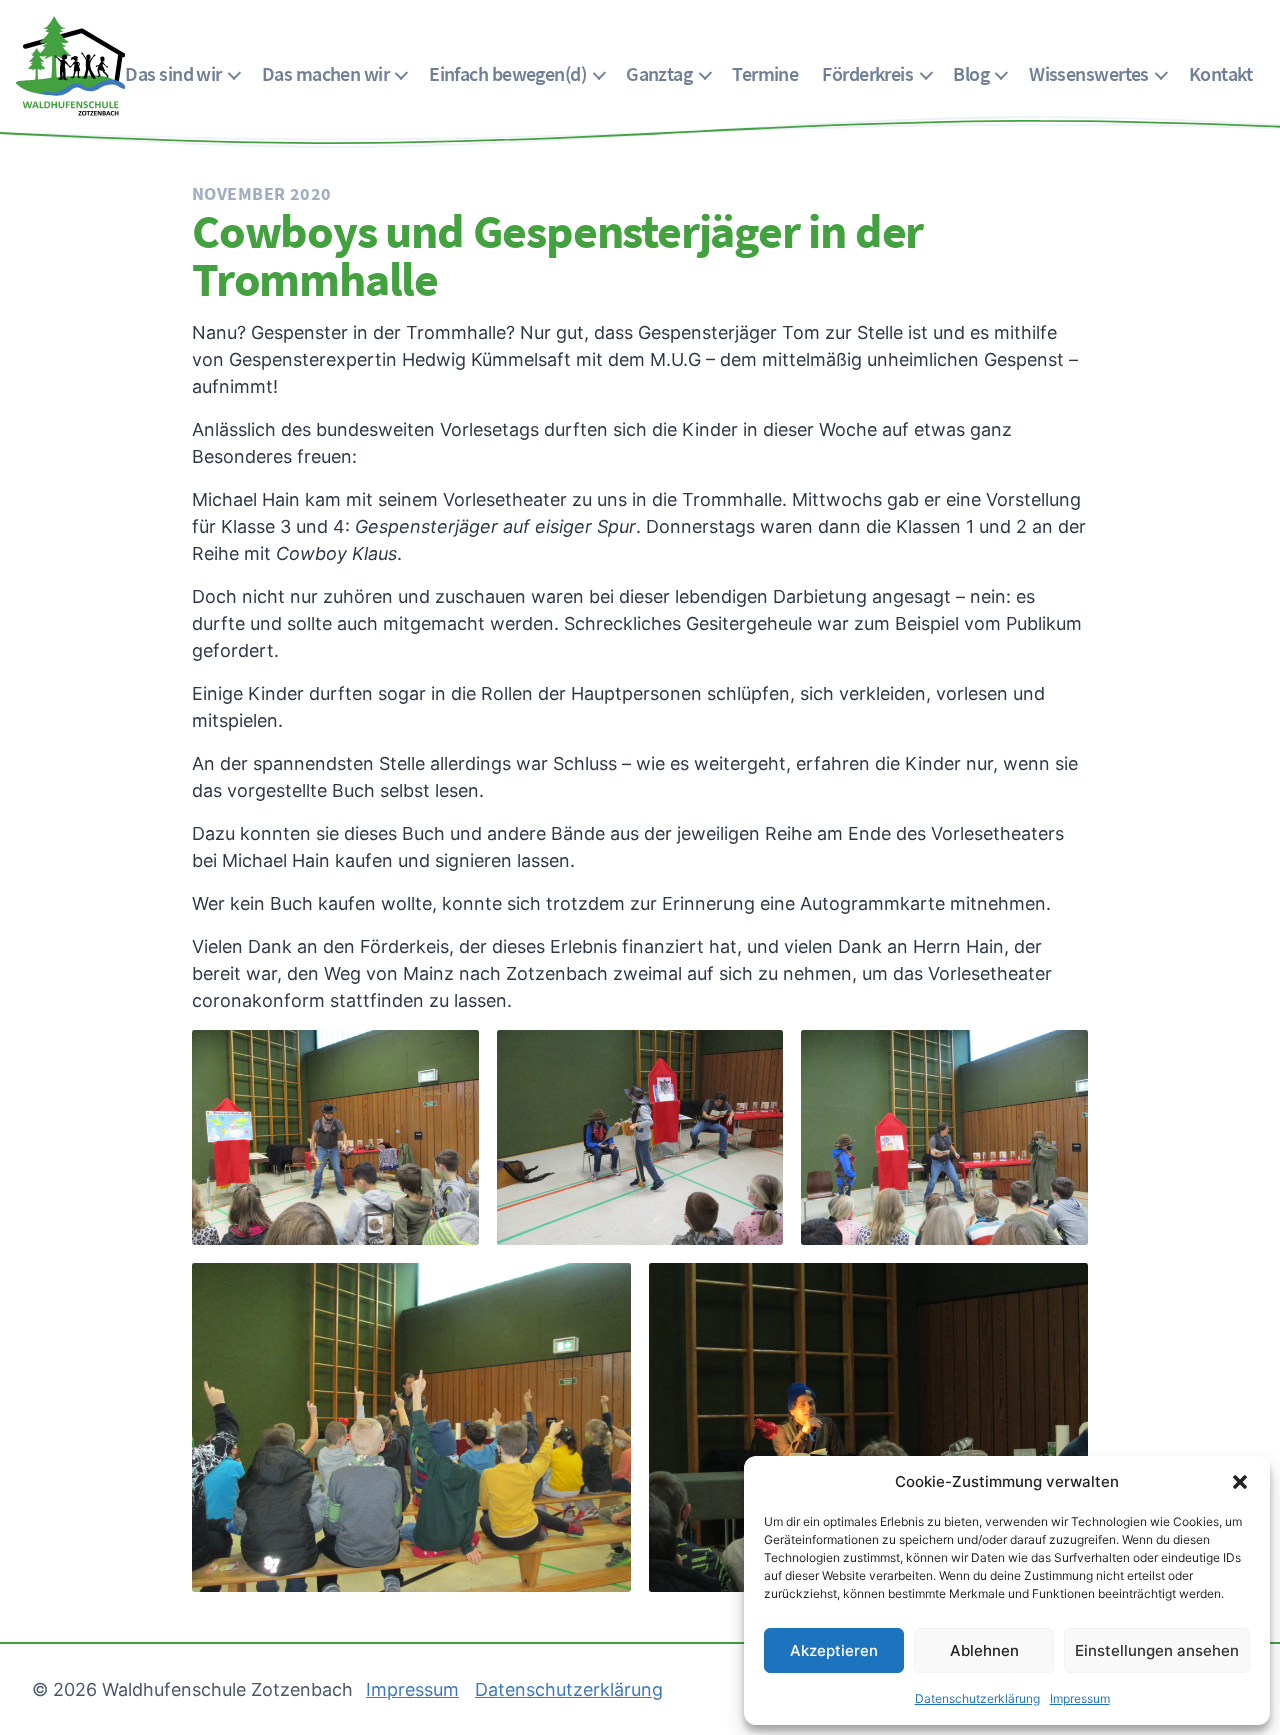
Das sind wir (173, 73)
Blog (971, 73)
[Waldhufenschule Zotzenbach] (70, 66)
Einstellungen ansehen (1157, 1650)
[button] (1240, 1482)
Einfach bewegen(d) (507, 73)
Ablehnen (984, 1650)
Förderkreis (867, 73)
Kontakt (1220, 73)
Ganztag (659, 73)
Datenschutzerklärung (977, 1698)
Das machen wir (325, 73)
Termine (765, 73)
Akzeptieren (834, 1650)
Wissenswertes (1089, 73)
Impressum (1080, 1698)
